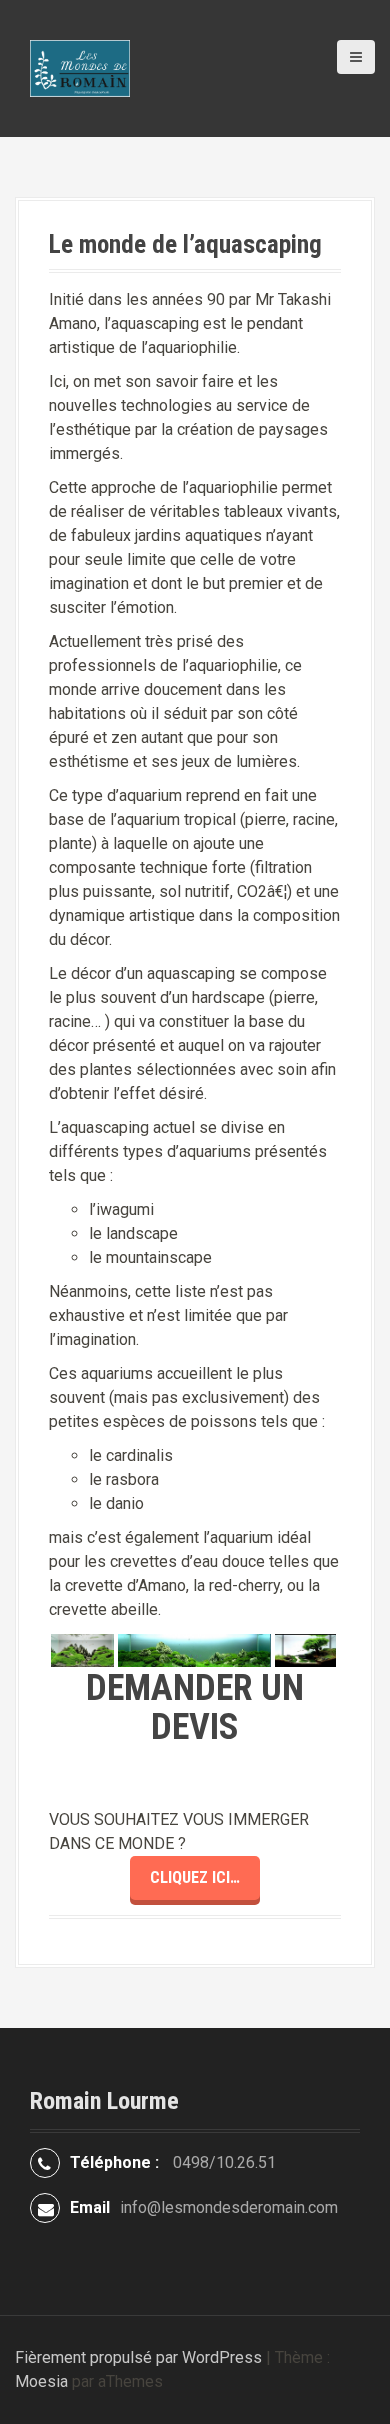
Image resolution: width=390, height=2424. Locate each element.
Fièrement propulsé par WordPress (138, 2357)
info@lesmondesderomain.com (229, 2207)
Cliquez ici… (195, 1877)
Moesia (41, 2381)
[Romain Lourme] (80, 67)
